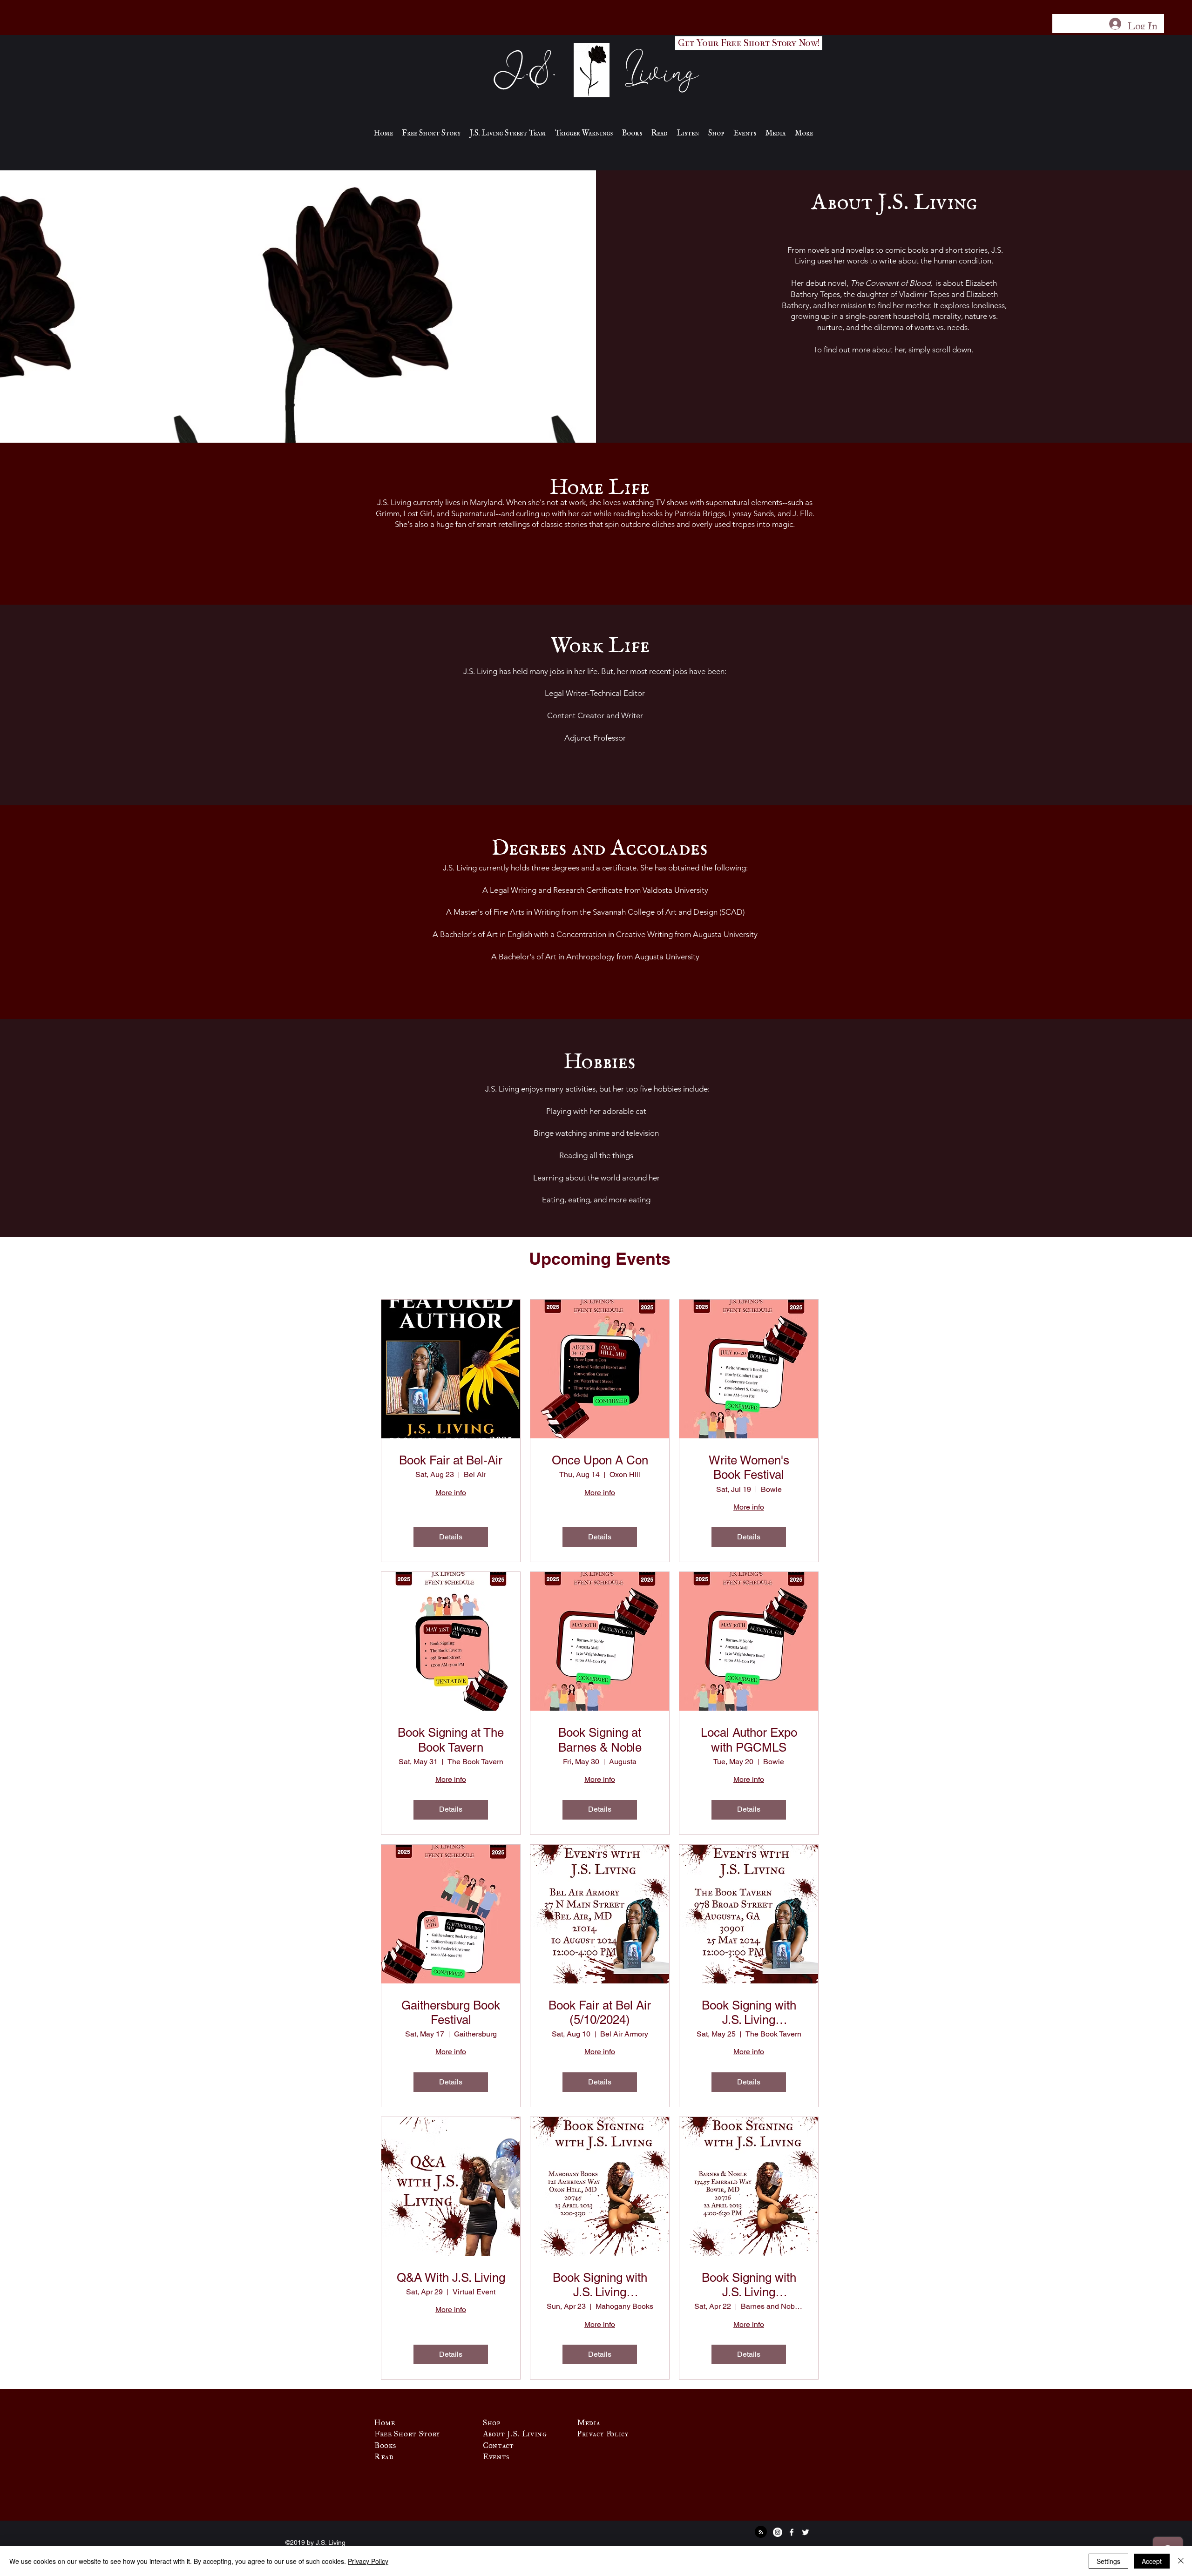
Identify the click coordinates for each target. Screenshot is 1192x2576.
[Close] (1181, 2561)
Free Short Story (407, 2432)
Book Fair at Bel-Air (451, 1460)
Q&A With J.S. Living (451, 2278)
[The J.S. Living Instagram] (778, 2532)
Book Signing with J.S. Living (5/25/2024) (749, 2013)
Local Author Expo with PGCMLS (749, 1740)
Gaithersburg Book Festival (451, 2013)
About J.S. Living (515, 2432)
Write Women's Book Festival (749, 1467)
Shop (492, 2421)
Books (385, 2443)
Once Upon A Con (600, 1460)
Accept (1152, 2561)
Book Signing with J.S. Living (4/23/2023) (600, 2285)
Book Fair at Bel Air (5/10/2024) (600, 2013)
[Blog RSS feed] (761, 2532)
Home (385, 2421)
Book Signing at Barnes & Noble (600, 1740)
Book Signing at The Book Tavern (451, 1740)
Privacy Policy (368, 2561)
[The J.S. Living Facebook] (792, 2532)
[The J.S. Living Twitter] (806, 2532)
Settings (1108, 2561)
